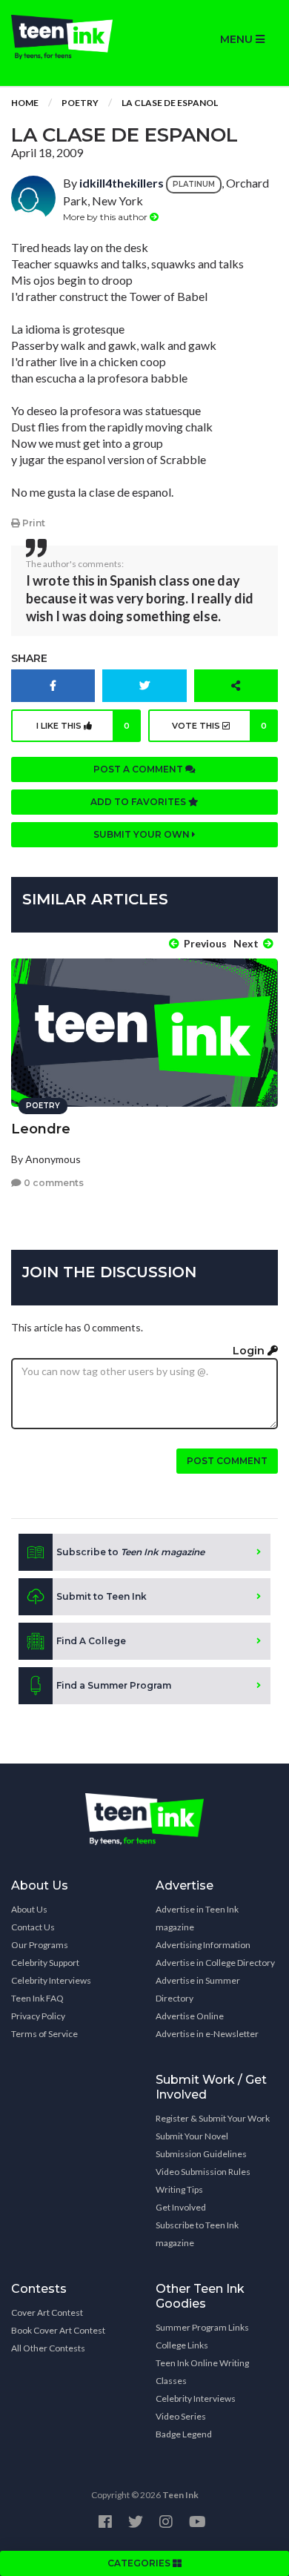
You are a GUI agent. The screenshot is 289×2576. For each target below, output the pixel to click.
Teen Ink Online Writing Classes (202, 2372)
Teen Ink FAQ (37, 1998)
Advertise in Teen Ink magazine (197, 1918)
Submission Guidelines (201, 2154)
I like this (83, 726)
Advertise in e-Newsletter (207, 2034)
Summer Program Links (202, 2327)
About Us (29, 1909)
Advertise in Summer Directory (198, 1989)
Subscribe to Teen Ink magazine (197, 2234)
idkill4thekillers (122, 183)
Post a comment (139, 769)
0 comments (53, 1183)
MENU (238, 39)
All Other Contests (48, 2348)
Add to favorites (139, 802)
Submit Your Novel (192, 2136)
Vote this (219, 726)
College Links (182, 2345)
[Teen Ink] (72, 37)
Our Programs (40, 1945)
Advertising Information (203, 1945)
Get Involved (181, 2207)
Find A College (91, 1641)
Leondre (41, 1129)
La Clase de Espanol (170, 103)
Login (250, 1351)
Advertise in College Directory (215, 1963)
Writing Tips (179, 2189)
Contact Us (33, 1927)
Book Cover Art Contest (58, 2330)
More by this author (106, 217)
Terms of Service (44, 2034)
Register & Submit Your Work (213, 2118)
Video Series (181, 2416)
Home (25, 103)
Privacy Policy (38, 2016)
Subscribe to (130, 1552)
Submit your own (143, 834)
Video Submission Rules (203, 2172)
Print (33, 523)
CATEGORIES (140, 2563)
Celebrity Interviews (51, 1980)
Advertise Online (190, 2016)
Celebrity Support (45, 1963)
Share (29, 658)
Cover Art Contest (47, 2312)
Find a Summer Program (114, 1685)
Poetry (80, 103)
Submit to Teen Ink (102, 1596)
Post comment (227, 1461)
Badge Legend (184, 2434)
